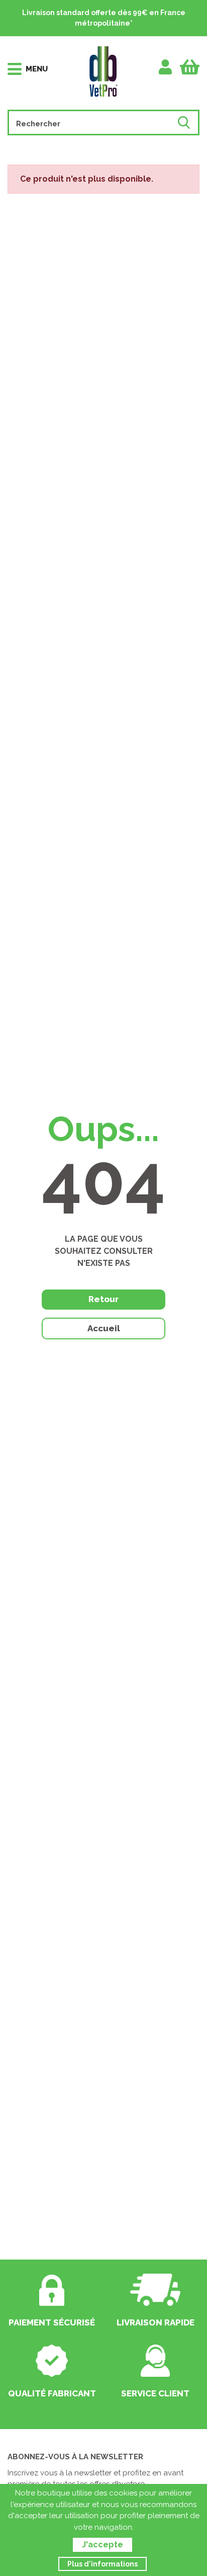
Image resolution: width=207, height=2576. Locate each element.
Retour (103, 1299)
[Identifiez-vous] (166, 67)
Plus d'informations (102, 2564)
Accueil (104, 1328)
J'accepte (102, 2545)
